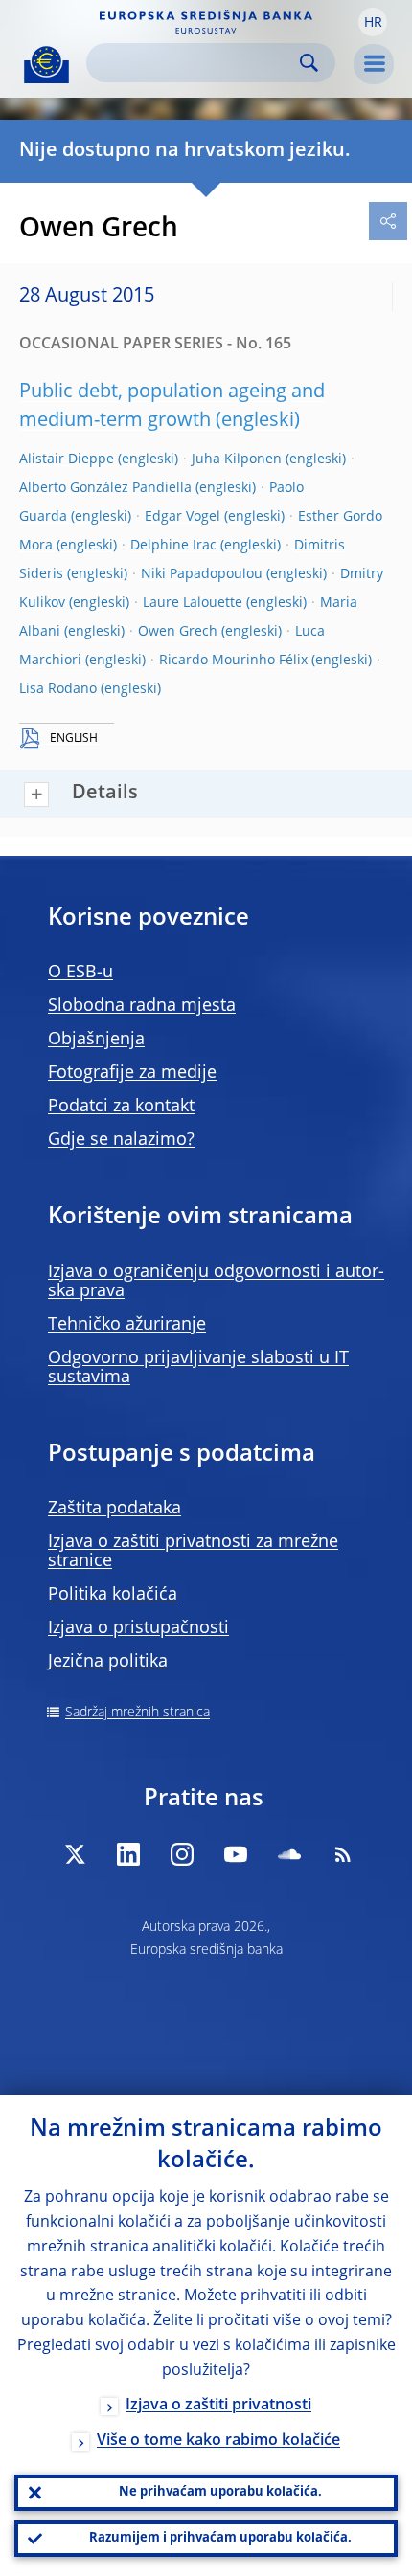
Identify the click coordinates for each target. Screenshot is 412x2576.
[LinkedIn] (128, 1854)
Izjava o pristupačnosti (138, 1628)
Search (309, 63)
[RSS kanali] (343, 1854)
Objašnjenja (96, 1040)
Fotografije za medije (132, 1073)
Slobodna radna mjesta (142, 1006)
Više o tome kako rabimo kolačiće (218, 2441)
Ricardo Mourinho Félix (233, 661)
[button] (373, 22)
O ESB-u (80, 973)
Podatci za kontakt (121, 1107)
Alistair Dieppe (67, 459)
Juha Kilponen (237, 459)
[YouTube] (236, 1854)
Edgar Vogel (183, 517)
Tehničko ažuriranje (127, 1325)
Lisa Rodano (58, 689)
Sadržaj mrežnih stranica (137, 1713)
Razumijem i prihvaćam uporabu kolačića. (220, 2538)
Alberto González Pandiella (105, 488)
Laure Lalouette (193, 603)
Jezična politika (108, 1662)
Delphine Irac (173, 546)
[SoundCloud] (289, 1854)
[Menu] (374, 64)
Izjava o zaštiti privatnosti (218, 2406)
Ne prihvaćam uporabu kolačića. (220, 2492)
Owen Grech (178, 632)
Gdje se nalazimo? (121, 1140)
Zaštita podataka (114, 1509)
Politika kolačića (113, 1595)
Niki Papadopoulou (202, 574)
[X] (75, 1854)
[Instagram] (182, 1854)
